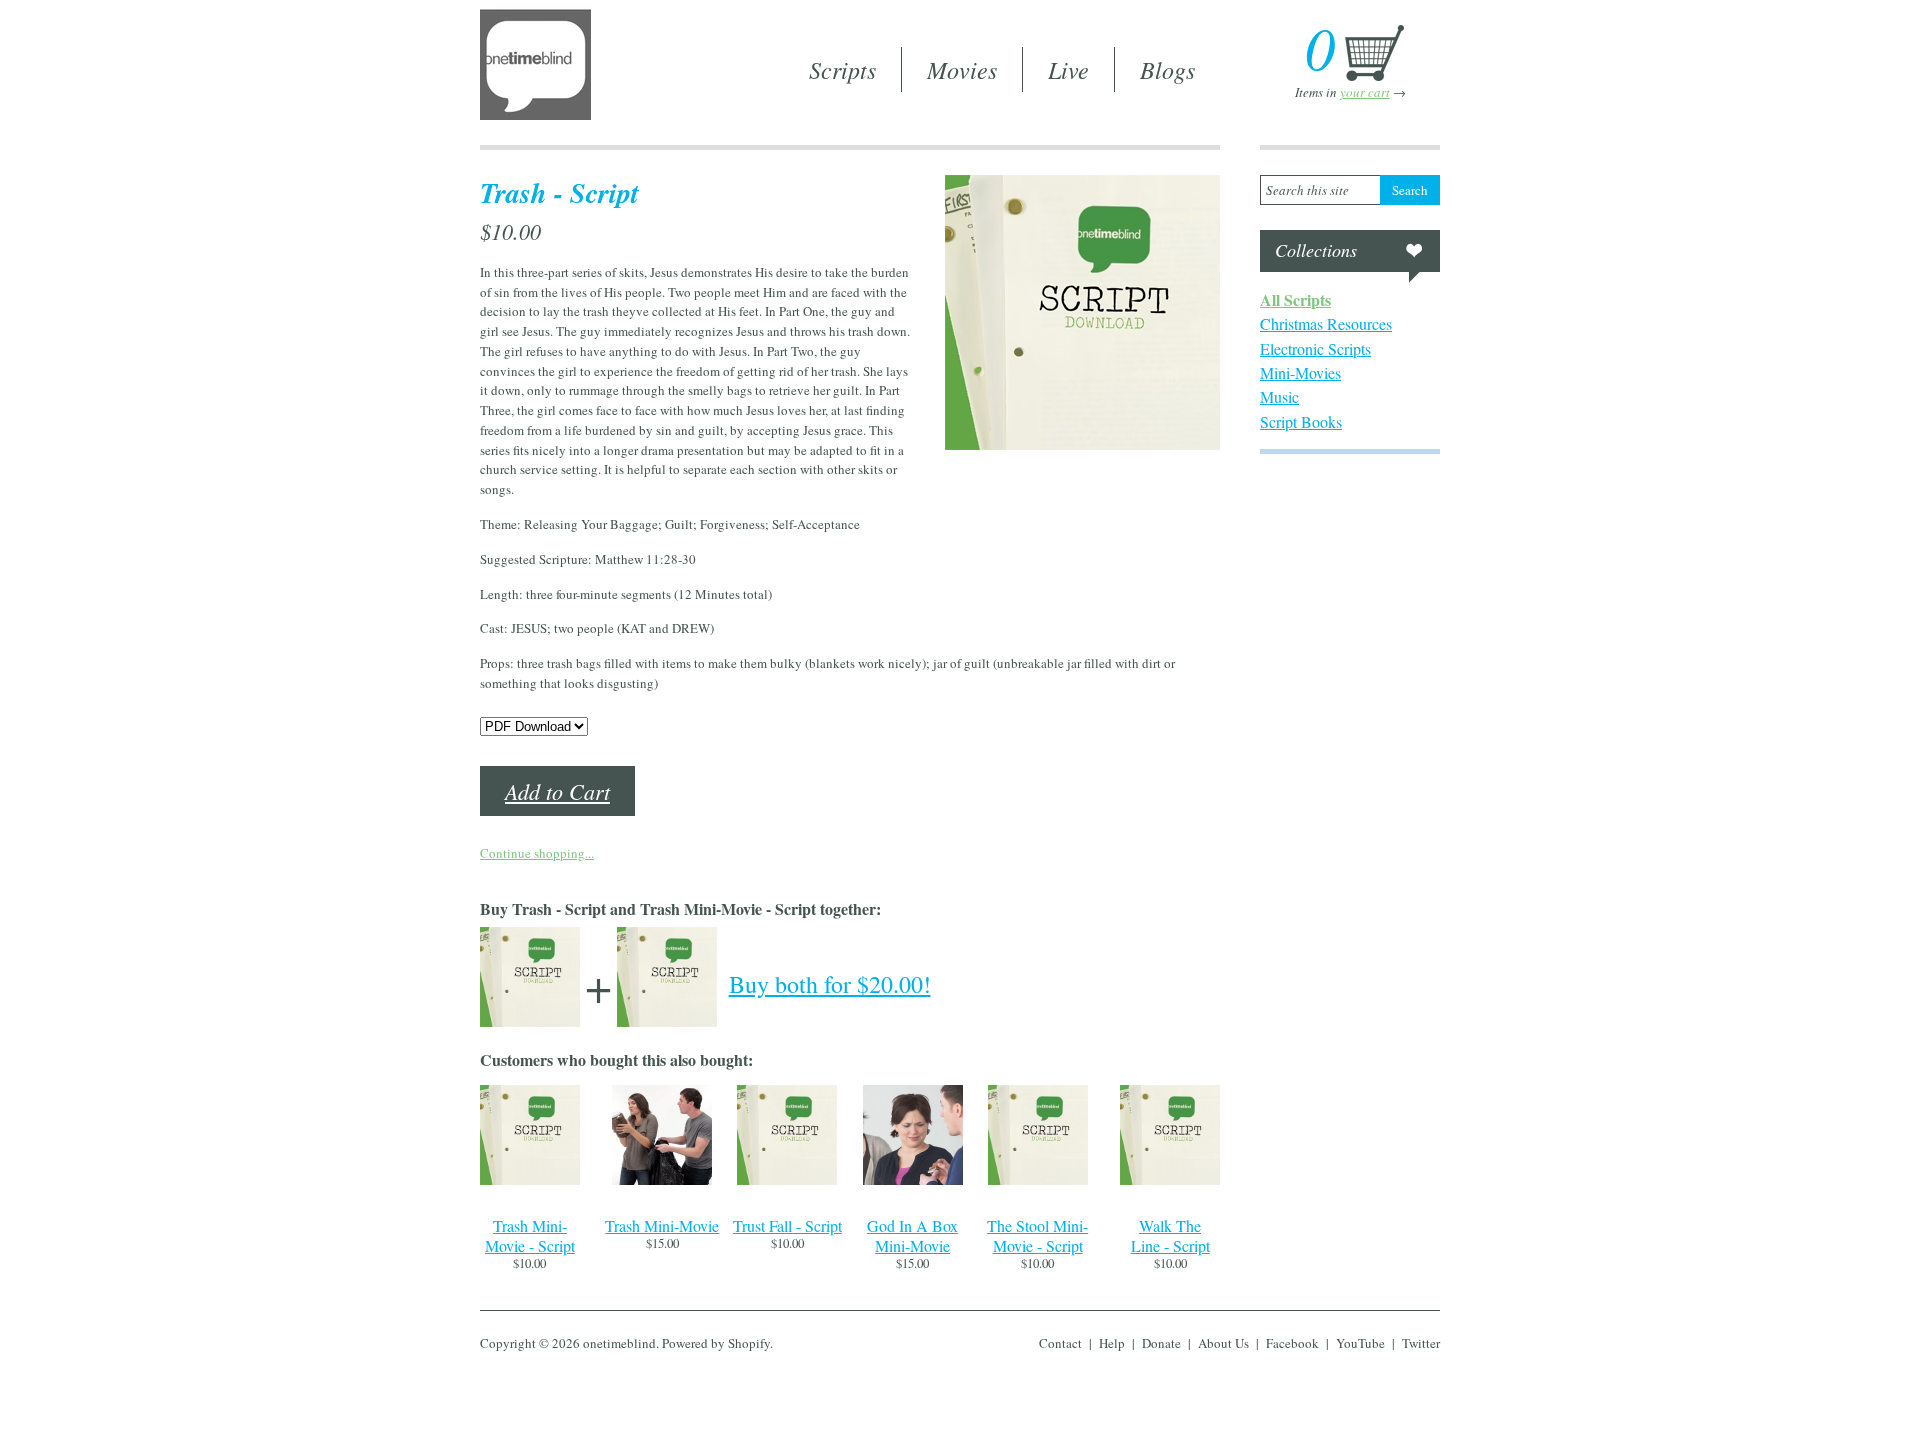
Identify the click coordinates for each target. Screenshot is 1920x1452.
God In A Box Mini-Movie (912, 1235)
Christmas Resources (1326, 323)
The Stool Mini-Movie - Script (1037, 1235)
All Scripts (1295, 299)
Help (1112, 1343)
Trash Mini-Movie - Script (530, 1235)
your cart (1365, 92)
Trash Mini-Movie (662, 1225)
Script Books (1301, 421)
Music (1279, 396)
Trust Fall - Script (787, 1225)
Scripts (842, 69)
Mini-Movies (1300, 372)
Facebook (1292, 1343)
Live (1068, 69)
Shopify (749, 1343)
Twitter (1421, 1343)
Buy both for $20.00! (830, 984)
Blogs (1167, 69)
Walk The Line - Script (1170, 1235)
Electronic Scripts (1315, 348)
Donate (1161, 1343)
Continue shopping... (537, 853)
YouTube (1360, 1343)
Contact (1060, 1343)
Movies (962, 69)
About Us (1223, 1343)
